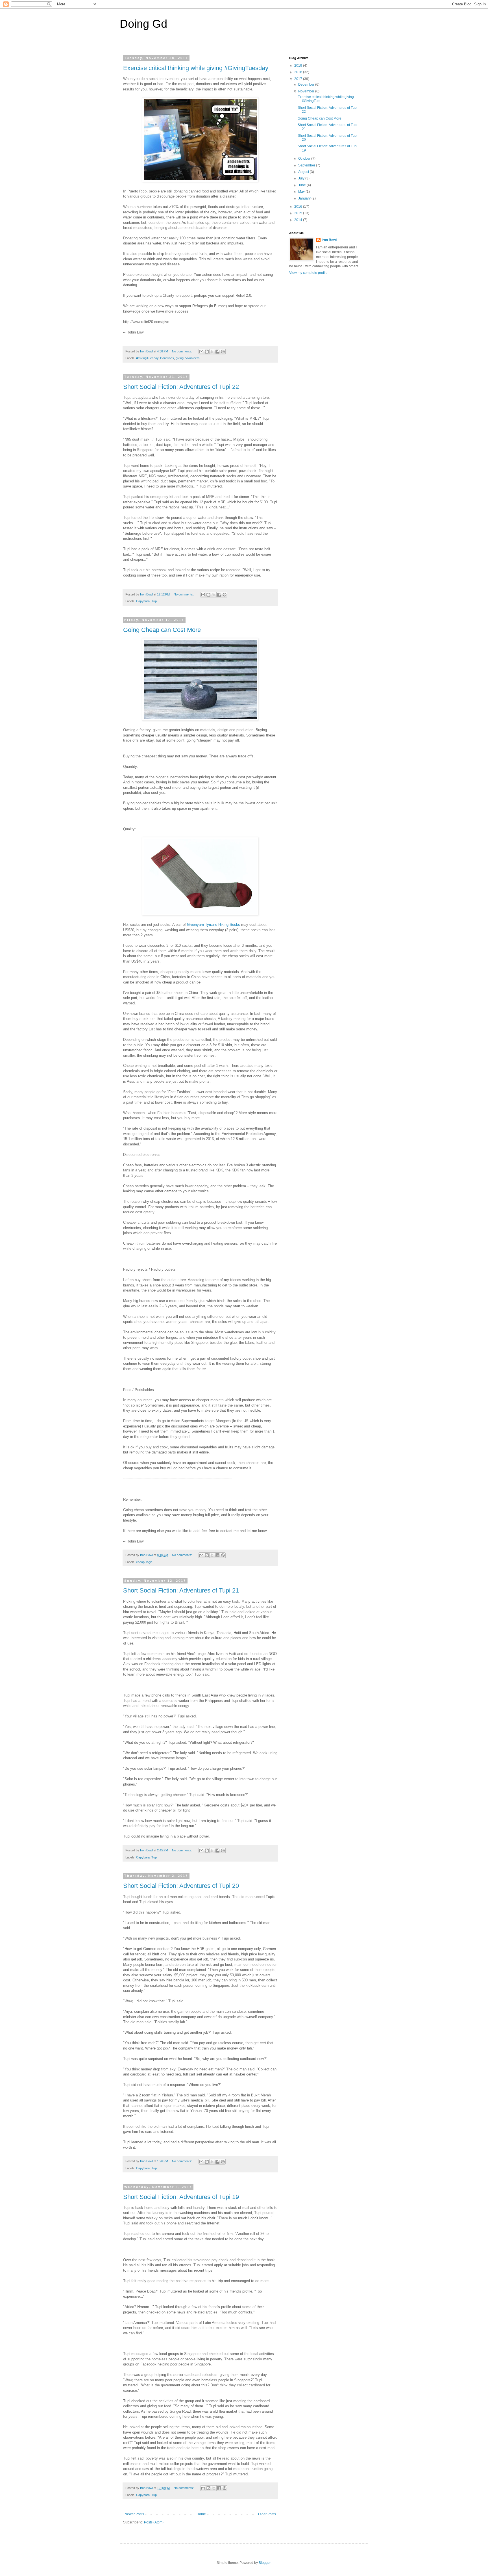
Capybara (143, 601)
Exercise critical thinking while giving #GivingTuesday (196, 68)
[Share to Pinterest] (223, 352)
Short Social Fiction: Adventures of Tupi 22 (181, 387)
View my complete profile (308, 273)
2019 (299, 66)
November (307, 91)
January (305, 198)
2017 (299, 79)
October (305, 159)
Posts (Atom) (154, 2522)
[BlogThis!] (207, 352)
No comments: (182, 351)
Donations (167, 358)
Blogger (265, 2563)
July (302, 178)
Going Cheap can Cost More (162, 630)
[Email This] (201, 352)
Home (201, 2514)
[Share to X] (212, 352)
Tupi (154, 601)
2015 (299, 213)
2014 (299, 220)
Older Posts (267, 2514)
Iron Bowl (329, 240)
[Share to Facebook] (217, 352)
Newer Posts (134, 2514)
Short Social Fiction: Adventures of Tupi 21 (181, 1590)
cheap (140, 1562)
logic (149, 1562)
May (302, 192)
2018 (299, 72)
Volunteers (192, 358)
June (302, 185)
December (307, 85)
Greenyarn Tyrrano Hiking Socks (213, 925)
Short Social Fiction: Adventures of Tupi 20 (181, 1886)
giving (180, 358)
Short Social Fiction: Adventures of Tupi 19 (181, 2197)
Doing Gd (143, 24)
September (307, 165)
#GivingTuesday (147, 358)
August (304, 172)
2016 (299, 207)
